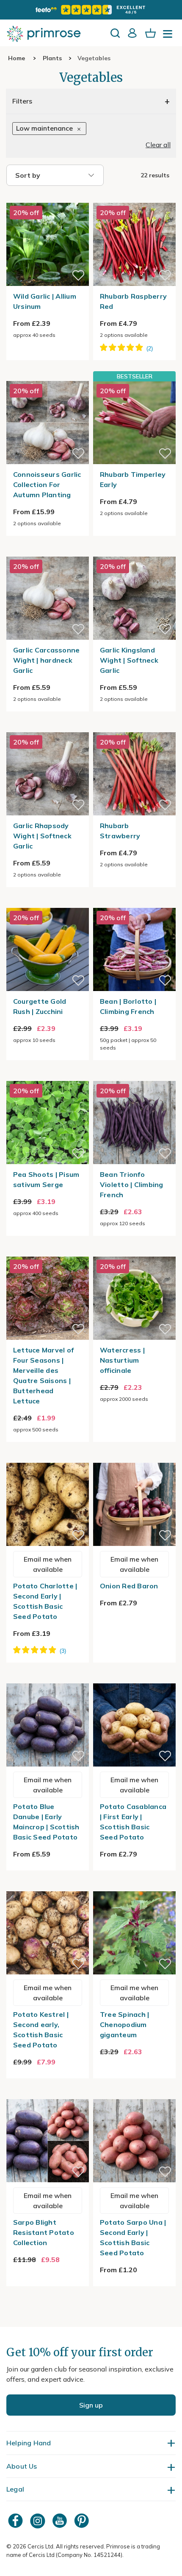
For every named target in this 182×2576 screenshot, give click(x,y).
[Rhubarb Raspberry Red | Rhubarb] (134, 198)
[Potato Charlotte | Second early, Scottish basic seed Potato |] (48, 1458)
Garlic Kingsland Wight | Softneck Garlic (129, 660)
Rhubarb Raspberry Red (133, 301)
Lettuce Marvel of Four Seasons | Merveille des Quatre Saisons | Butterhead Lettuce (43, 1375)
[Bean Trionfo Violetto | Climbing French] (134, 1076)
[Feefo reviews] (91, 10)
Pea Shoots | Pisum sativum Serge (46, 1179)
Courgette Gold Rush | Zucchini (40, 1006)
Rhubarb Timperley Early (133, 479)
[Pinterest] (83, 2521)
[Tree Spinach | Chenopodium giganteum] (134, 1886)
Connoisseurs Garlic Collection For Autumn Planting (47, 484)
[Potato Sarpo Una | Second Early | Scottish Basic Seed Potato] (134, 2094)
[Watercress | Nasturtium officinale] (134, 1252)
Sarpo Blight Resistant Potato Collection (44, 2232)
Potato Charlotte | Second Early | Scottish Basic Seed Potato (45, 1601)
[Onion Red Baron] (134, 1458)
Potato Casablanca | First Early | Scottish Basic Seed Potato (133, 1822)
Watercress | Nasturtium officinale (122, 1360)
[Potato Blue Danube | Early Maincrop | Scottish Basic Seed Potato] (48, 1678)
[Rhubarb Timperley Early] (134, 422)
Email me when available (48, 1564)
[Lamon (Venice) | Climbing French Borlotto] (134, 903)
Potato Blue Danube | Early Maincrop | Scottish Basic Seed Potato (46, 1822)
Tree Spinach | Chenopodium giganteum (125, 2024)
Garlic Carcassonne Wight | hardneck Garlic (47, 660)
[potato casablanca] (134, 1678)
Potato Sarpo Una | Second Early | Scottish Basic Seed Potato (133, 2237)
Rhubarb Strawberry (120, 831)
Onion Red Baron (129, 1586)
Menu (169, 36)
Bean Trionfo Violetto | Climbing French (132, 1184)
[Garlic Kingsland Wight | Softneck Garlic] (134, 552)
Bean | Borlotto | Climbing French (128, 1006)
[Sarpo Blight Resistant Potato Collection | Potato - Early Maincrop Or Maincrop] (48, 2094)
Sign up (91, 2405)
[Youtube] (61, 2521)
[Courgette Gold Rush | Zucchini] (48, 903)
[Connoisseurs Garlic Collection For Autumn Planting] (48, 376)
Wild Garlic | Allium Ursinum (45, 301)
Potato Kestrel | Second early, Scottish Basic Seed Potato (41, 2030)
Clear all (158, 145)
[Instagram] (39, 2521)
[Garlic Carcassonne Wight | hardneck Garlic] (48, 552)
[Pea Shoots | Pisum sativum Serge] (48, 1076)
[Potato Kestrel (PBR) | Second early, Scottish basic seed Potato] (48, 1886)
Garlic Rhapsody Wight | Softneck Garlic (42, 836)
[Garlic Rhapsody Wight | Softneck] (48, 727)
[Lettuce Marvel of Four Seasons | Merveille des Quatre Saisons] (48, 1252)
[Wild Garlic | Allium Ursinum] (48, 198)
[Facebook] (17, 2521)
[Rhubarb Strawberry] (134, 727)
